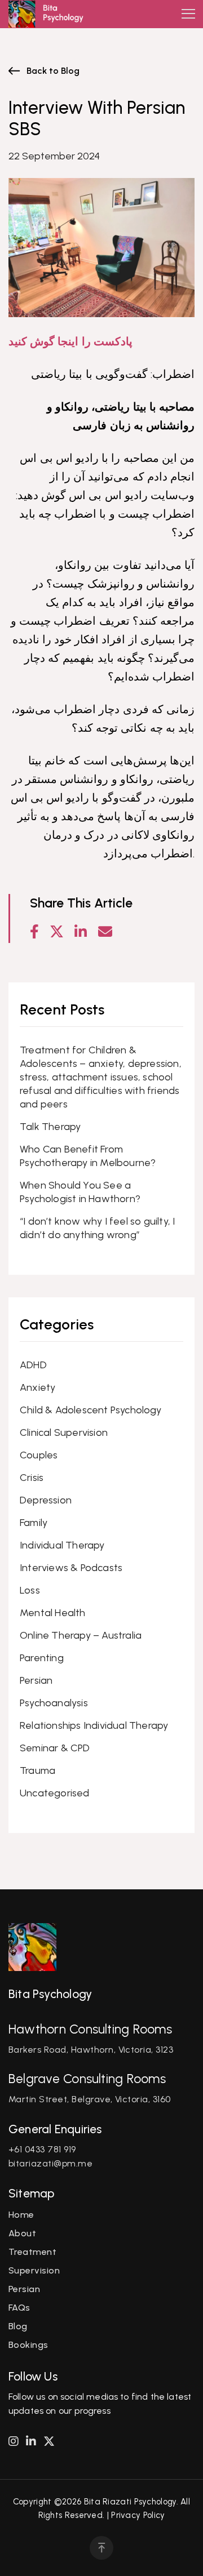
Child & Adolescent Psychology (91, 1410)
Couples (39, 1455)
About (22, 2233)
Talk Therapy (50, 1127)
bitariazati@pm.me (50, 2163)
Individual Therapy (62, 1545)
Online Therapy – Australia (81, 1635)
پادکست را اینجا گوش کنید (70, 341)
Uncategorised (55, 1793)
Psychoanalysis (54, 1703)
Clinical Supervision (64, 1432)
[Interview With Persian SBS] (109, 932)
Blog (18, 2326)
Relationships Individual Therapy (94, 1725)
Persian (36, 1680)
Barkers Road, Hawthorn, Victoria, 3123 (91, 2050)
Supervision (34, 2270)
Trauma (37, 1770)
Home (21, 2215)
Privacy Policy (138, 2515)
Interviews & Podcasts (71, 1568)
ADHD (33, 1365)
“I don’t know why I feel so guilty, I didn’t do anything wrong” (97, 1228)
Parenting (42, 1658)
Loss (30, 1590)
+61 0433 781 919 (42, 2149)
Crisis (32, 1478)
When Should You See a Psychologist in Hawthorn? (80, 1192)
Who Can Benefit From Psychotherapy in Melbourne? (88, 1156)
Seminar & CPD (55, 1748)
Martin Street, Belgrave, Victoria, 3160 (90, 2099)
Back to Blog (53, 71)
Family (34, 1523)
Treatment (32, 2252)
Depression (46, 1500)
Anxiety (37, 1387)
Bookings (28, 2345)
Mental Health (53, 1613)
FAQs (19, 2308)
